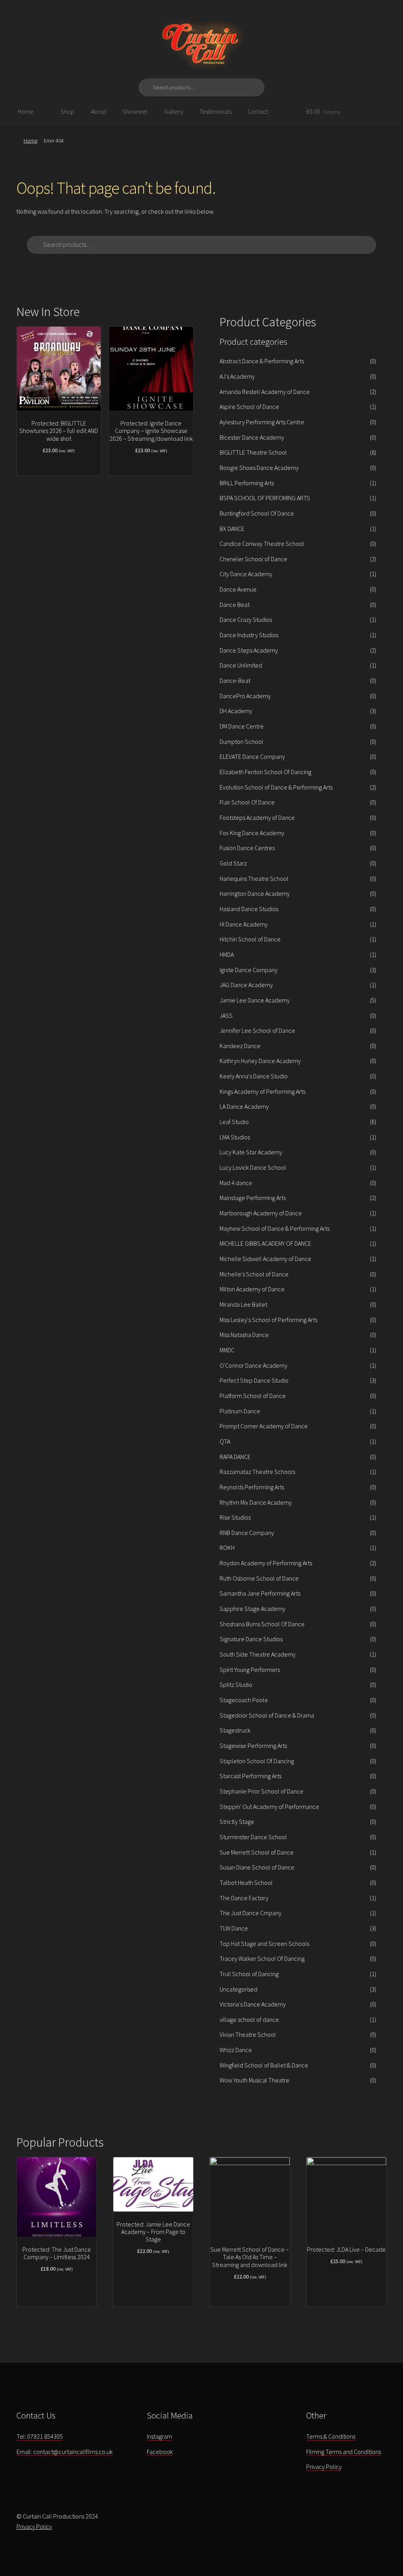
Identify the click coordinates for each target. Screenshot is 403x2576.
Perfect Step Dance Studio (254, 1380)
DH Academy (236, 711)
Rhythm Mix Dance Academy (256, 1502)
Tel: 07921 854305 (40, 2436)
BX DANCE (232, 529)
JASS (226, 1015)
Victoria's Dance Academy (253, 2004)
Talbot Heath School (246, 1883)
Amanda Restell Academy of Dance (265, 392)
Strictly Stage (237, 1822)
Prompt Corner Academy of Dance (264, 1426)
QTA (225, 1441)
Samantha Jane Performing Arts (260, 1593)
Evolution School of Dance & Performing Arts (276, 787)
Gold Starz (233, 863)
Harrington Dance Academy (255, 893)
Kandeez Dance (240, 1046)
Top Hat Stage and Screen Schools (264, 1944)
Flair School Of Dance (247, 802)
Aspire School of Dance (249, 407)
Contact (258, 111)
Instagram (159, 2436)
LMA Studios (235, 1137)
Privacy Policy (324, 2467)
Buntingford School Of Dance (257, 513)
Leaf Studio (234, 1122)
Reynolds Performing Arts (252, 1487)
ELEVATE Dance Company (252, 756)
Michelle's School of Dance (254, 1274)
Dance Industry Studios (249, 635)
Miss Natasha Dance (244, 1335)
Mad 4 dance (236, 1183)
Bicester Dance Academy (252, 437)
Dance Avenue (238, 589)
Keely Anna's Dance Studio (254, 1076)
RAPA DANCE (235, 1457)
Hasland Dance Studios (249, 909)
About (99, 111)
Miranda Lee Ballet (243, 1304)
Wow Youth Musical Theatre (254, 2080)
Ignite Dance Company (249, 970)
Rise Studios (235, 1517)
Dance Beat (235, 605)
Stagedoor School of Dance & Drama (267, 1715)
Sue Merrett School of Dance (257, 1852)
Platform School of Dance (253, 1396)
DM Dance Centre (242, 726)
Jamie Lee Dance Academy (255, 1000)
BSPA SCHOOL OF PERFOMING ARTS (265, 498)
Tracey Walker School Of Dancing (262, 1958)
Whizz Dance (236, 2050)
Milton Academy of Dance (252, 1289)
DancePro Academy (245, 696)
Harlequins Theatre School (254, 878)
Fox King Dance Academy (252, 833)
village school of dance (249, 2019)
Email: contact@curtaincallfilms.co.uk (65, 2452)
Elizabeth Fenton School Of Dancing (265, 772)
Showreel (135, 111)
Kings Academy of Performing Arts (263, 1091)
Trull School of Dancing (249, 1974)
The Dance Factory (244, 1898)
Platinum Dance (240, 1411)
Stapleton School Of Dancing (257, 1761)
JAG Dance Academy (246, 985)
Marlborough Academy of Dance (261, 1213)
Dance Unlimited (241, 665)
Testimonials (215, 111)
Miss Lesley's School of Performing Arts (268, 1320)
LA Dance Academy (244, 1106)
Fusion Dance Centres (247, 848)
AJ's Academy (237, 376)
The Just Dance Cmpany (250, 1913)
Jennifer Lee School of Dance (257, 1030)
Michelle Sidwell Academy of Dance (265, 1259)
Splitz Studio (236, 1685)
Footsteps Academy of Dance (257, 817)
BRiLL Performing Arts (247, 483)
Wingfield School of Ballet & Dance (264, 2065)
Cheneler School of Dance (253, 559)
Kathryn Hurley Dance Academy (260, 1061)
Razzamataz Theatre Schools (257, 1472)
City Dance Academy (246, 574)
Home (26, 111)
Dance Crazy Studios (246, 619)
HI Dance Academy (244, 924)
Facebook (160, 2452)
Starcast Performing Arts (250, 1776)
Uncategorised (238, 1989)
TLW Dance (234, 1928)
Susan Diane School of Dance (257, 1867)
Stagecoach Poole (244, 1700)
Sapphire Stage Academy (252, 1609)
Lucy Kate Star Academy (251, 1152)
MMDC (227, 1350)
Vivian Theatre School (248, 2034)
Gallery (174, 111)
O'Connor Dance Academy (253, 1365)
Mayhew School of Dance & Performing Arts (275, 1228)
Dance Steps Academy (249, 650)
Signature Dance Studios (251, 1639)
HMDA (227, 954)
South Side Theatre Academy (258, 1654)
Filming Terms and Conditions (344, 2452)
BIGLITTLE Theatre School (253, 452)
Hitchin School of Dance (250, 939)
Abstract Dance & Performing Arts (262, 361)
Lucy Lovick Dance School (253, 1167)
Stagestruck (235, 1730)
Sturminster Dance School (253, 1837)
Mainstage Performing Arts (253, 1198)
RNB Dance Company (247, 1533)
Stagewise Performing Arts (253, 1746)
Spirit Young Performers (250, 1670)
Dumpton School (241, 742)
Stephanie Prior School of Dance (262, 1791)
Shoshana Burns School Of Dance (262, 1624)
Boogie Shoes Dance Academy (259, 468)
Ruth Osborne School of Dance (259, 1578)
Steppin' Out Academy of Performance (269, 1807)
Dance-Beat (235, 681)
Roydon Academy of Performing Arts (266, 1563)
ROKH (227, 1548)
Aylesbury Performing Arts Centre (262, 422)
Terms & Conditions (331, 2436)
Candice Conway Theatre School (262, 544)
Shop (67, 111)
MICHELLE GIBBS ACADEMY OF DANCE (265, 1243)
